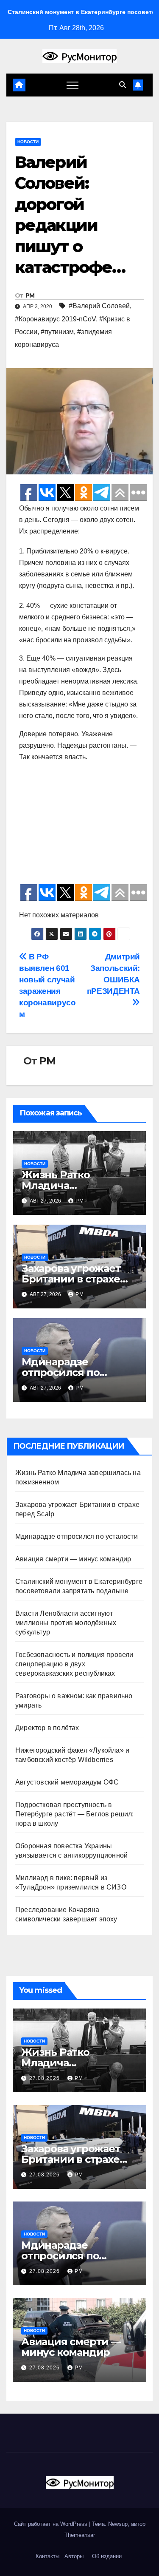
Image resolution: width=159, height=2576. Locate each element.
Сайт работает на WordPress (52, 2524)
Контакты (47, 2556)
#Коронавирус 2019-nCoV (55, 319)
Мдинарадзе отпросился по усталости (60, 1372)
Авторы (74, 2556)
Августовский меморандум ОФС (67, 1782)
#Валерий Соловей (99, 306)
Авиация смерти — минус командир (73, 1559)
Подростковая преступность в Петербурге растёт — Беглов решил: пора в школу (75, 1814)
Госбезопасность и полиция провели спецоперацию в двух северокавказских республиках (74, 1664)
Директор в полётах (47, 1728)
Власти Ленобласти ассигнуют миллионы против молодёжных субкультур (66, 1623)
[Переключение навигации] (73, 85)
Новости (28, 142)
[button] (123, 85)
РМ (30, 295)
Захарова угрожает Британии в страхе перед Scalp (71, 1279)
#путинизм (57, 332)
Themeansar (80, 2535)
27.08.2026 (45, 2078)
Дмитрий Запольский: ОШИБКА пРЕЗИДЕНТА (113, 974)
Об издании (107, 2556)
